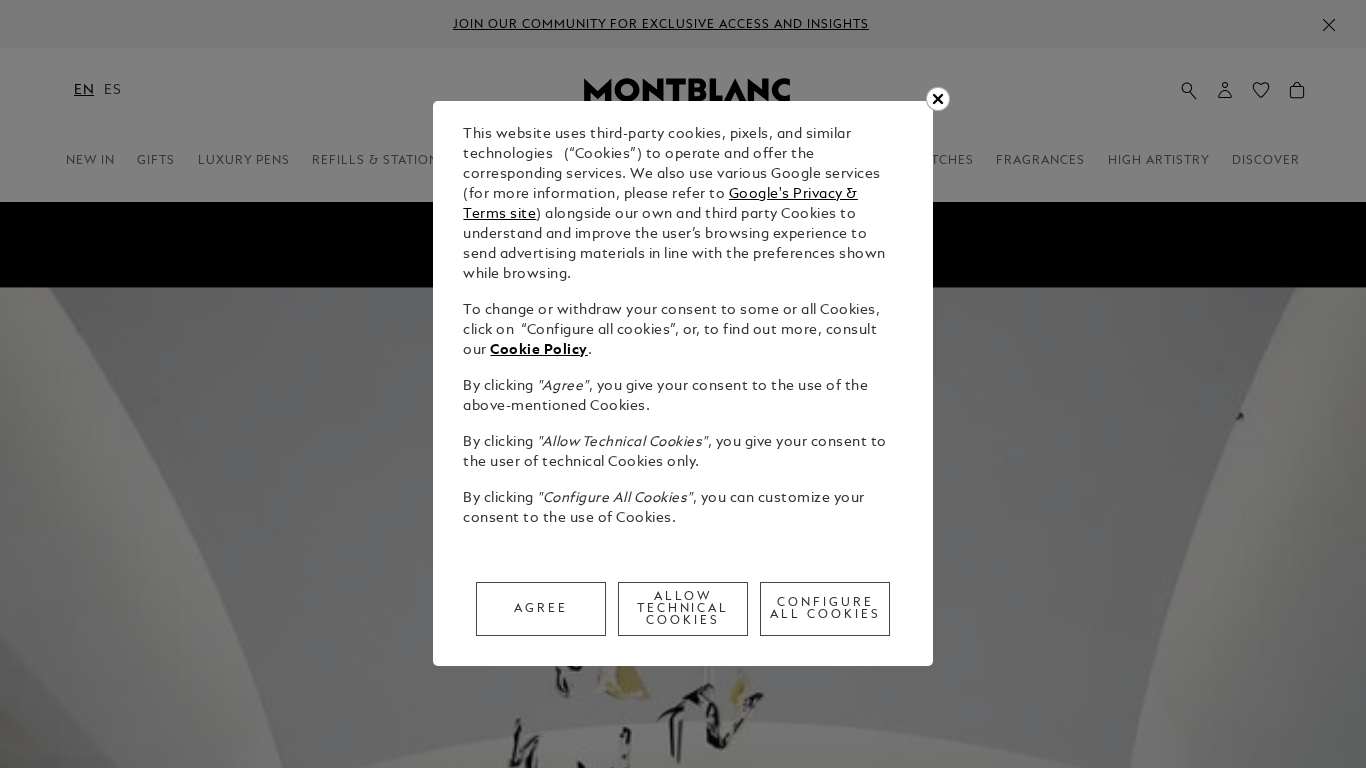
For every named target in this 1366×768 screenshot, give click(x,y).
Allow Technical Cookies (683, 609)
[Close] (938, 99)
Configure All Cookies (825, 609)
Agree (541, 609)
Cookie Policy (539, 350)
